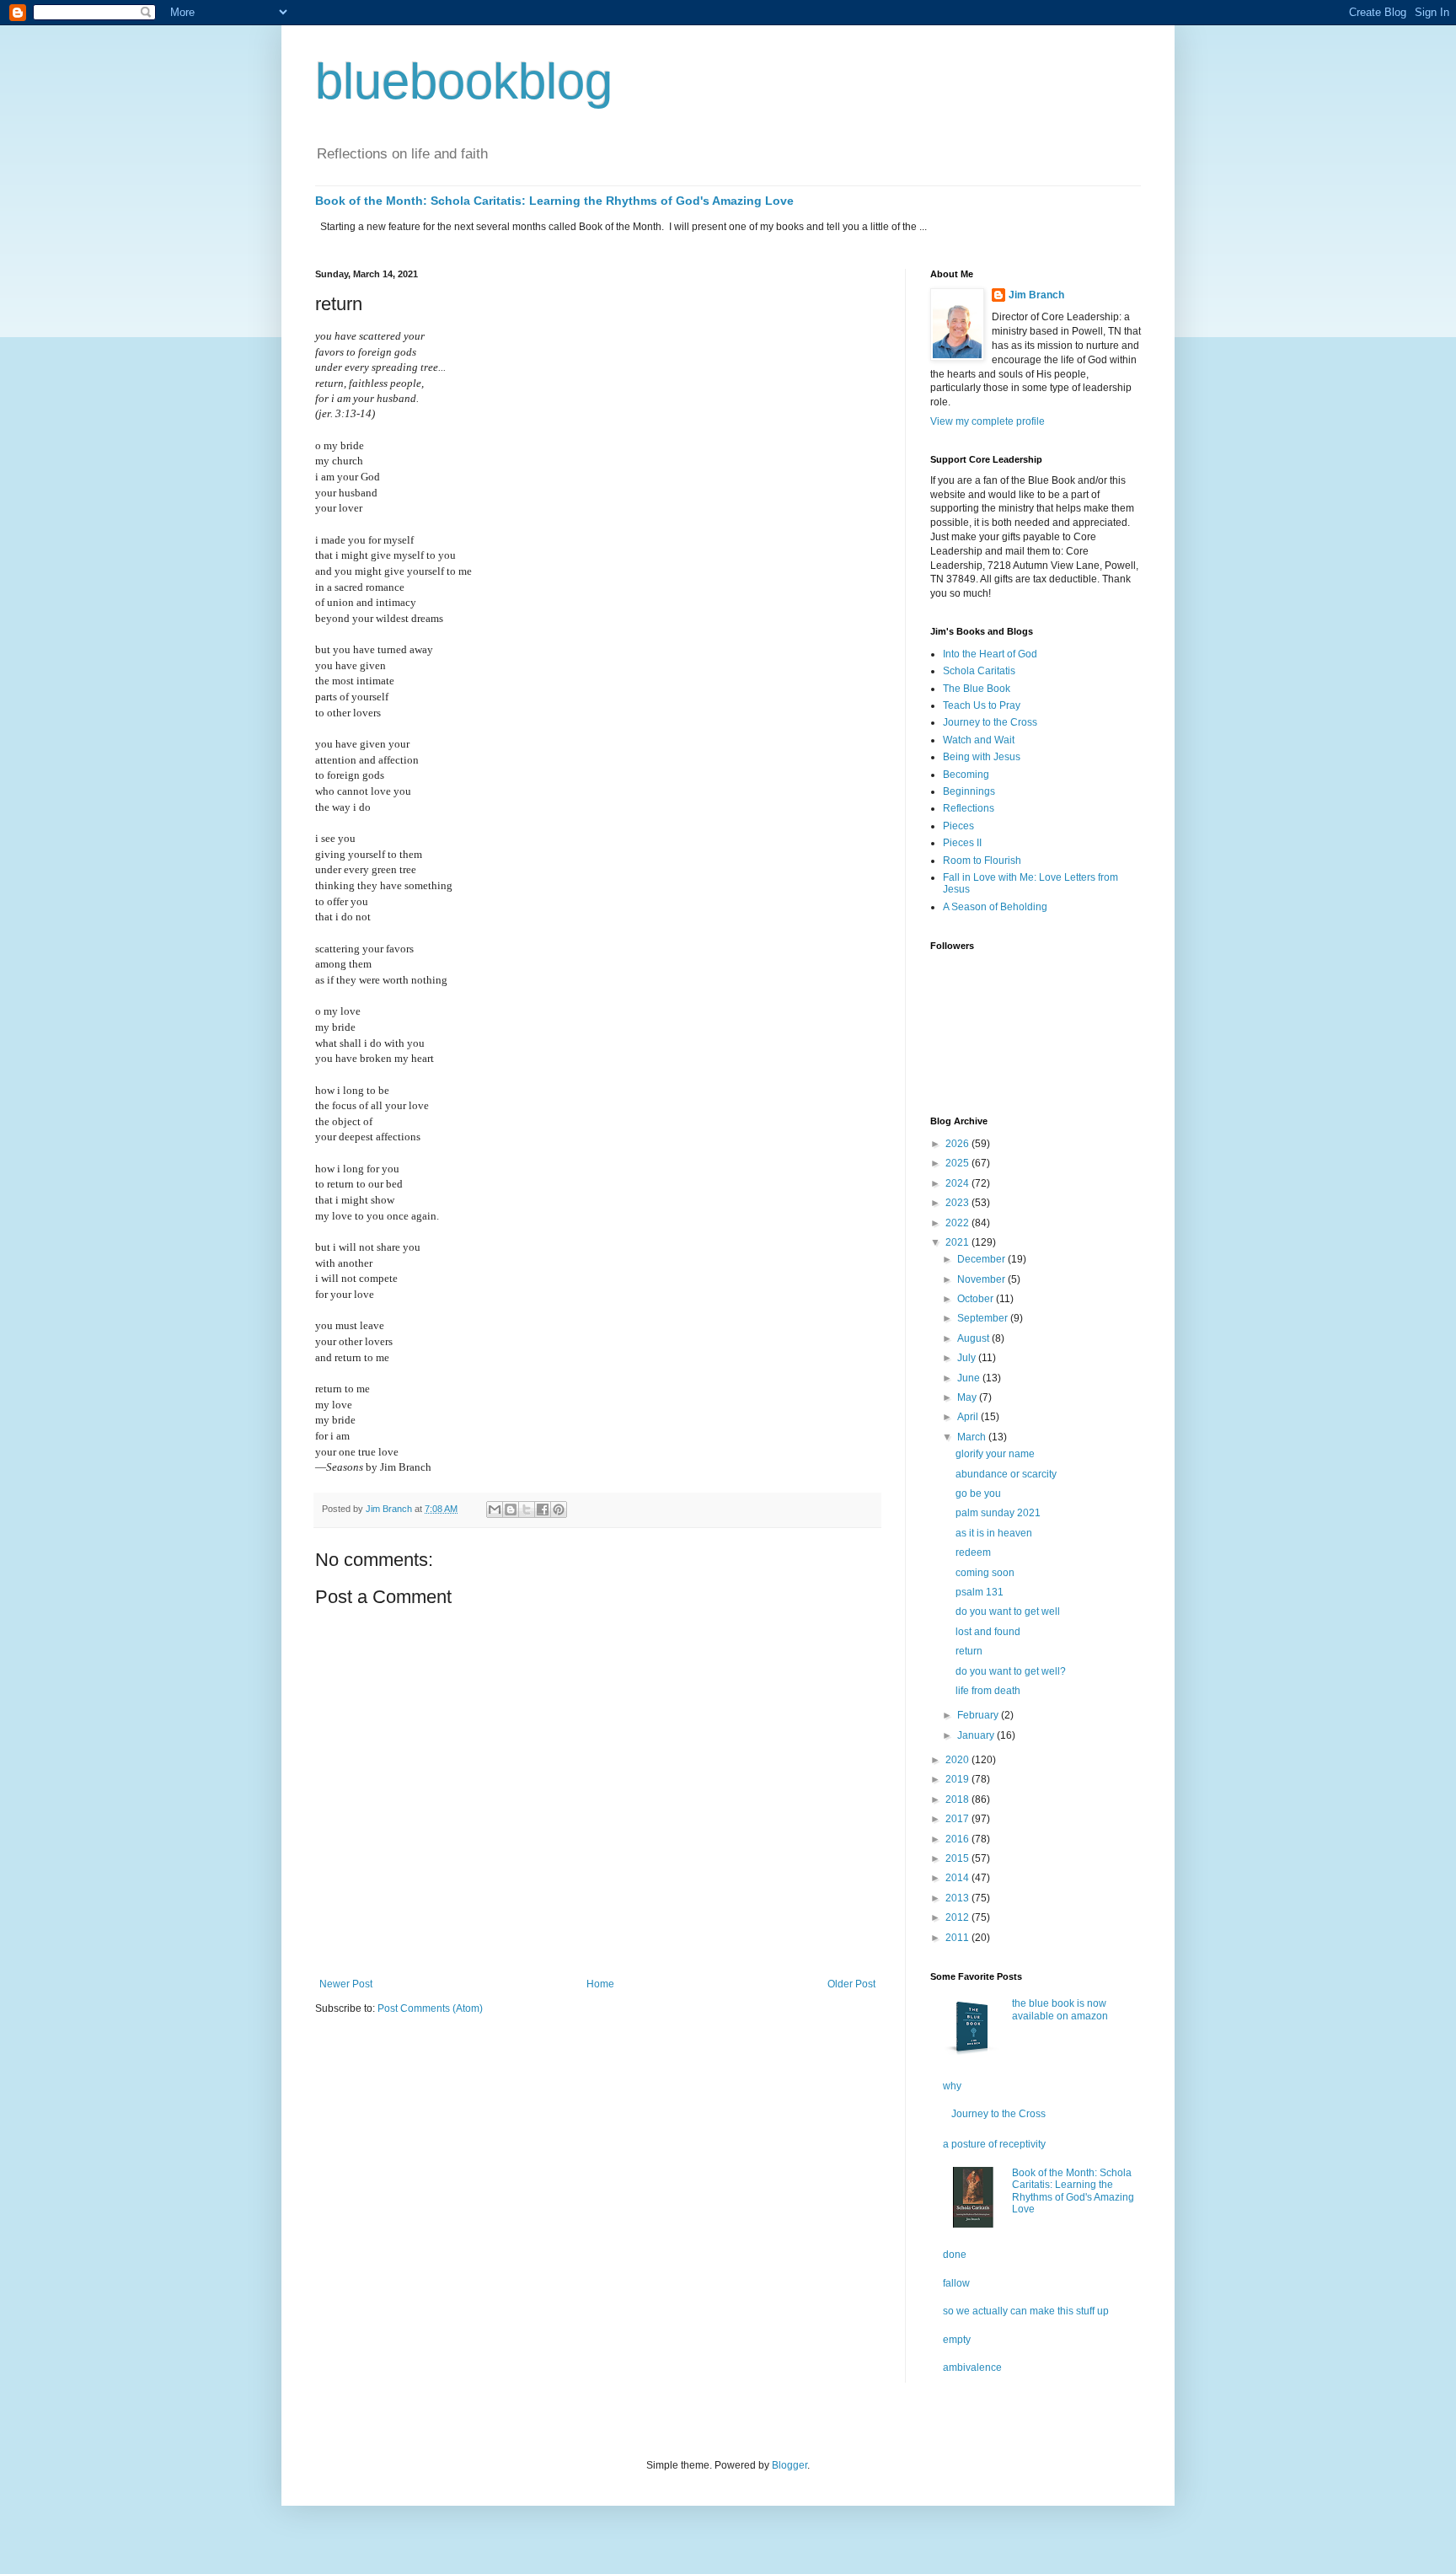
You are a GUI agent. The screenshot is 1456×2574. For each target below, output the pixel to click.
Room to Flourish (982, 861)
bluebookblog (464, 81)
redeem (973, 1552)
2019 (958, 1779)
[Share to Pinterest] (559, 1510)
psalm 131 (980, 1592)
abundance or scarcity (1006, 1474)
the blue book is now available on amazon (1060, 2009)
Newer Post (346, 1984)
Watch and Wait (979, 740)
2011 (958, 1938)
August (974, 1338)
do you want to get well (1008, 1611)
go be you (978, 1493)
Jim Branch (1036, 295)
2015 (958, 1858)
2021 (958, 1242)
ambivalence (972, 2368)
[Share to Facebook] (543, 1510)
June (970, 1378)
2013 (958, 1898)
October (977, 1299)
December (982, 1259)
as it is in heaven (994, 1533)
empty (957, 2340)
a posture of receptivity (994, 2144)
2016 (958, 1839)
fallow (956, 2283)
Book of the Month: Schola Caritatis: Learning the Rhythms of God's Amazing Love (554, 201)
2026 (958, 1144)
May (968, 1397)
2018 (958, 1799)
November (982, 1279)
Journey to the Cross (990, 722)
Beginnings (969, 791)
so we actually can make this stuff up (1026, 2311)
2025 (958, 1163)
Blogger (790, 2465)
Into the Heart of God (990, 654)
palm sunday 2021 (998, 1513)
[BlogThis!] (511, 1510)
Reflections (969, 808)
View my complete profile (988, 421)
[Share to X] (527, 1510)
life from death (988, 1691)
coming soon (985, 1573)
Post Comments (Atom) (430, 2008)
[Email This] (495, 1510)
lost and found (988, 1632)
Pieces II (962, 843)
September (984, 1318)
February (979, 1715)
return (969, 1651)
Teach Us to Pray (982, 705)
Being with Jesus (982, 757)
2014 (958, 1878)
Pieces (958, 826)
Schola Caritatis (979, 671)
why (952, 2086)
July (968, 1358)
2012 (958, 1917)
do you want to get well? (1011, 1671)
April (969, 1417)
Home (600, 1984)
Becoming (966, 775)
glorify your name (995, 1454)
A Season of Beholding (995, 907)
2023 (958, 1203)
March (973, 1437)
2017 (958, 1819)
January (977, 1735)
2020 (958, 1760)
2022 (958, 1223)
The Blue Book (977, 689)
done (955, 2255)
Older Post (851, 1984)
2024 (958, 1183)
